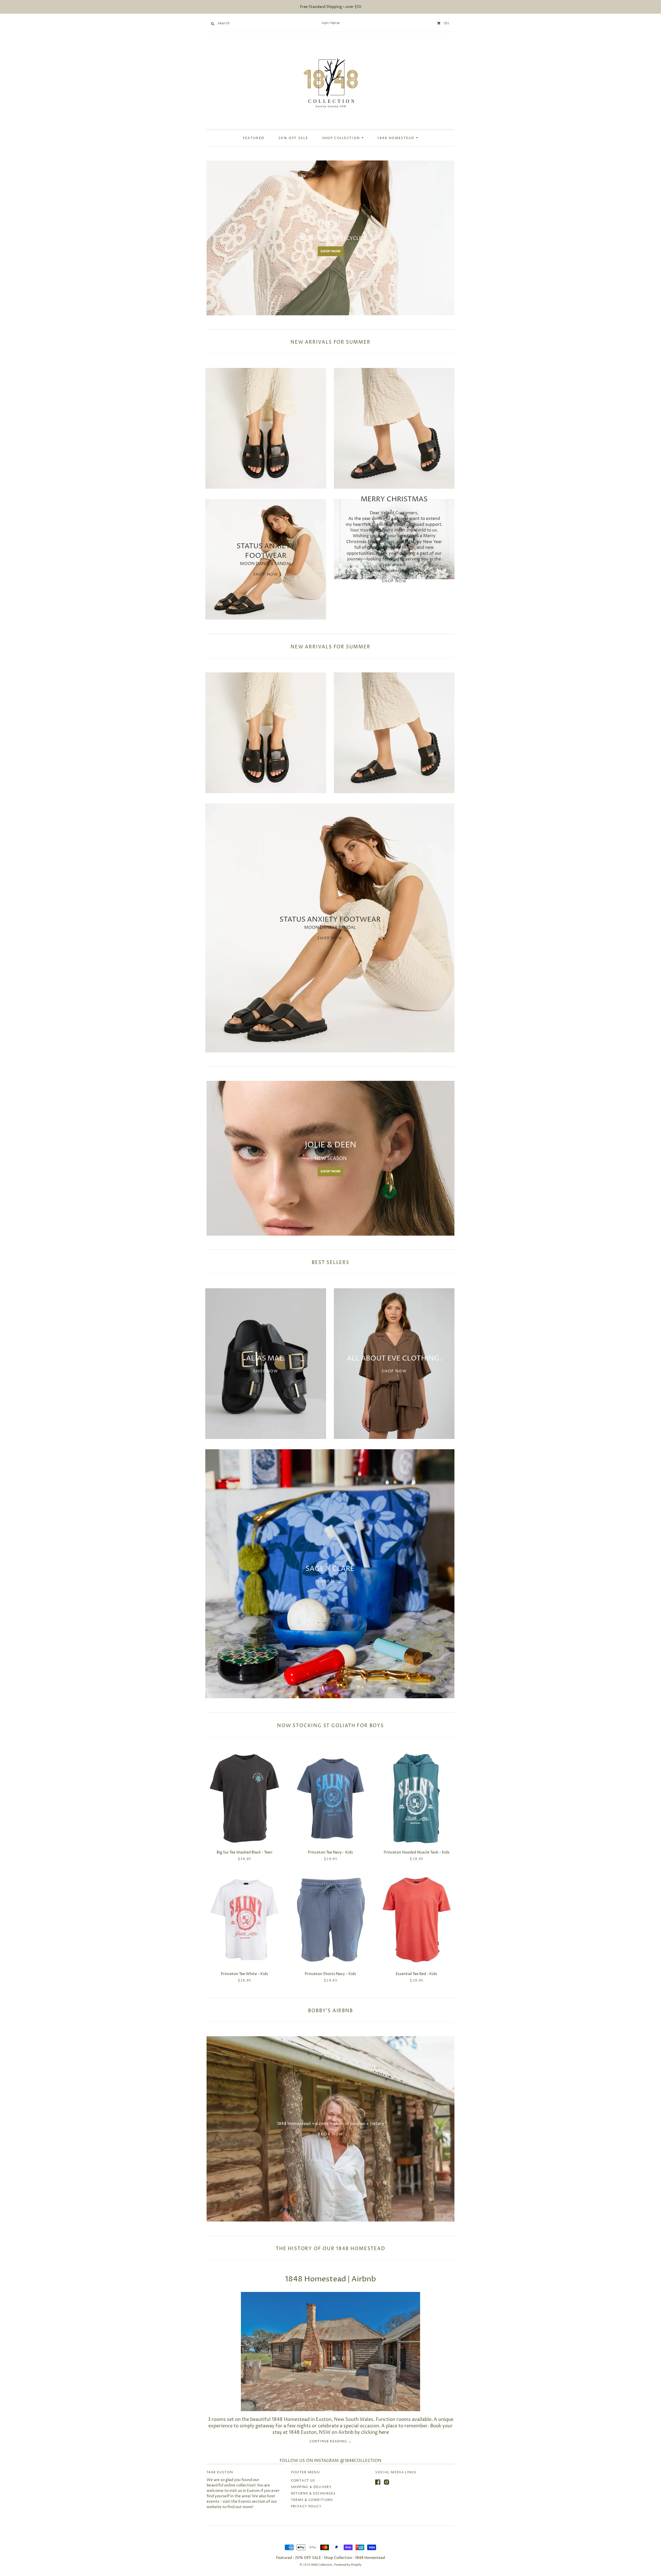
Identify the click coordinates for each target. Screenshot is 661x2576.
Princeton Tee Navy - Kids (330, 1852)
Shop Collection (342, 138)
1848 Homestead (397, 138)
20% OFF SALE (293, 138)
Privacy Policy (306, 2506)
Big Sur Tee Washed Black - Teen (245, 1852)
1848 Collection (322, 2565)
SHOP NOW (406, 251)
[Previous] (212, 238)
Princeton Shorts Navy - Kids (330, 1974)
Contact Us (303, 2481)
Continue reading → (331, 2442)
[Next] (449, 238)
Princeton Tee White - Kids (244, 1974)
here (384, 2432)
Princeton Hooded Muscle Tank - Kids (417, 1852)
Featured (254, 138)
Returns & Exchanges (313, 2494)
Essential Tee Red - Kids (416, 1974)
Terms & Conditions (312, 2500)
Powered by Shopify (348, 2565)
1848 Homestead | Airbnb (330, 2279)
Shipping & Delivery (311, 2487)
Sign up (335, 23)
